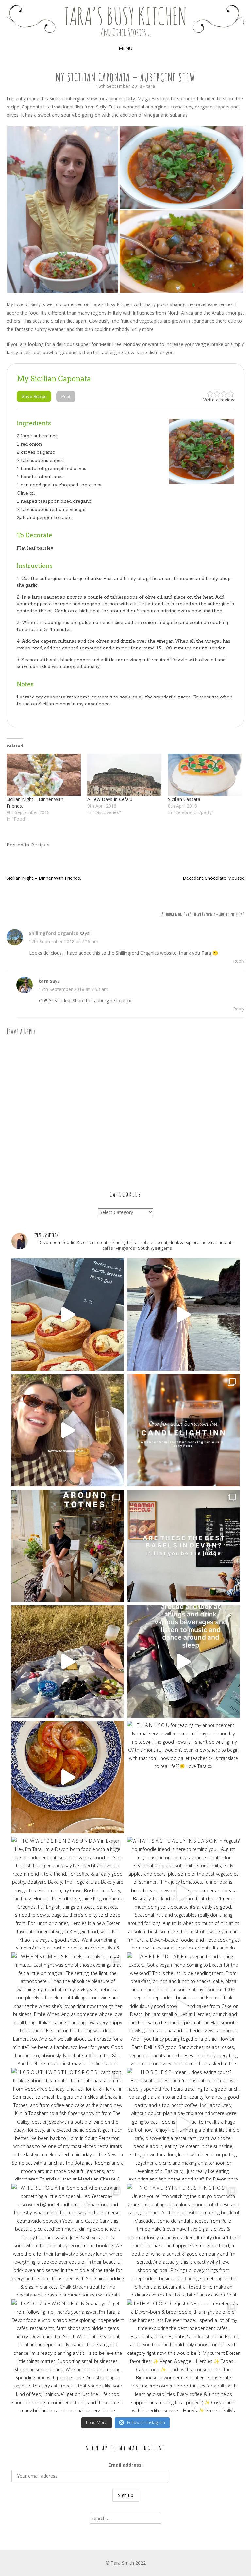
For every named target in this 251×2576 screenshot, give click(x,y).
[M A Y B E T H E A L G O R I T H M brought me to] (68, 1662)
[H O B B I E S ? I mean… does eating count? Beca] (183, 2124)
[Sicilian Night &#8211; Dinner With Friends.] (44, 775)
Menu (125, 48)
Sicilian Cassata (184, 799)
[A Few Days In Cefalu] (124, 775)
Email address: (126, 2465)
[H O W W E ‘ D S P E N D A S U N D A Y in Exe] (68, 1893)
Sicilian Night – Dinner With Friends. (44, 878)
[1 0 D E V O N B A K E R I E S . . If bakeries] (68, 1315)
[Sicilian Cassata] (205, 775)
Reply (239, 961)
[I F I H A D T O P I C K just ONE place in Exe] (183, 2355)
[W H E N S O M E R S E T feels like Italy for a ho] (68, 2009)
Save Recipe (34, 396)
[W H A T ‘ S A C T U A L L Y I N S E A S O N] (183, 1893)
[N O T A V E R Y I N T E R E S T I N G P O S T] (183, 2240)
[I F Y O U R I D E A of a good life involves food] (183, 1662)
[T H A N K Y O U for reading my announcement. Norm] (183, 1777)
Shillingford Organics (54, 933)
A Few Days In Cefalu (110, 799)
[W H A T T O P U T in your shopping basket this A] (68, 1777)
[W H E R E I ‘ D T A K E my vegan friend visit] (183, 2009)
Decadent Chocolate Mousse (214, 878)
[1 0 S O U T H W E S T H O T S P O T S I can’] (68, 2124)
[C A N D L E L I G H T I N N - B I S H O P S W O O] (183, 1430)
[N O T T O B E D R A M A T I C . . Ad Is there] (68, 1430)
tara (151, 86)
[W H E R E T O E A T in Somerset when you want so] (68, 2240)
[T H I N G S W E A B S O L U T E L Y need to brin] (183, 1315)
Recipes (40, 845)
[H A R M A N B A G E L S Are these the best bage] (183, 1546)
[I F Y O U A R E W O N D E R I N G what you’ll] (68, 2355)
